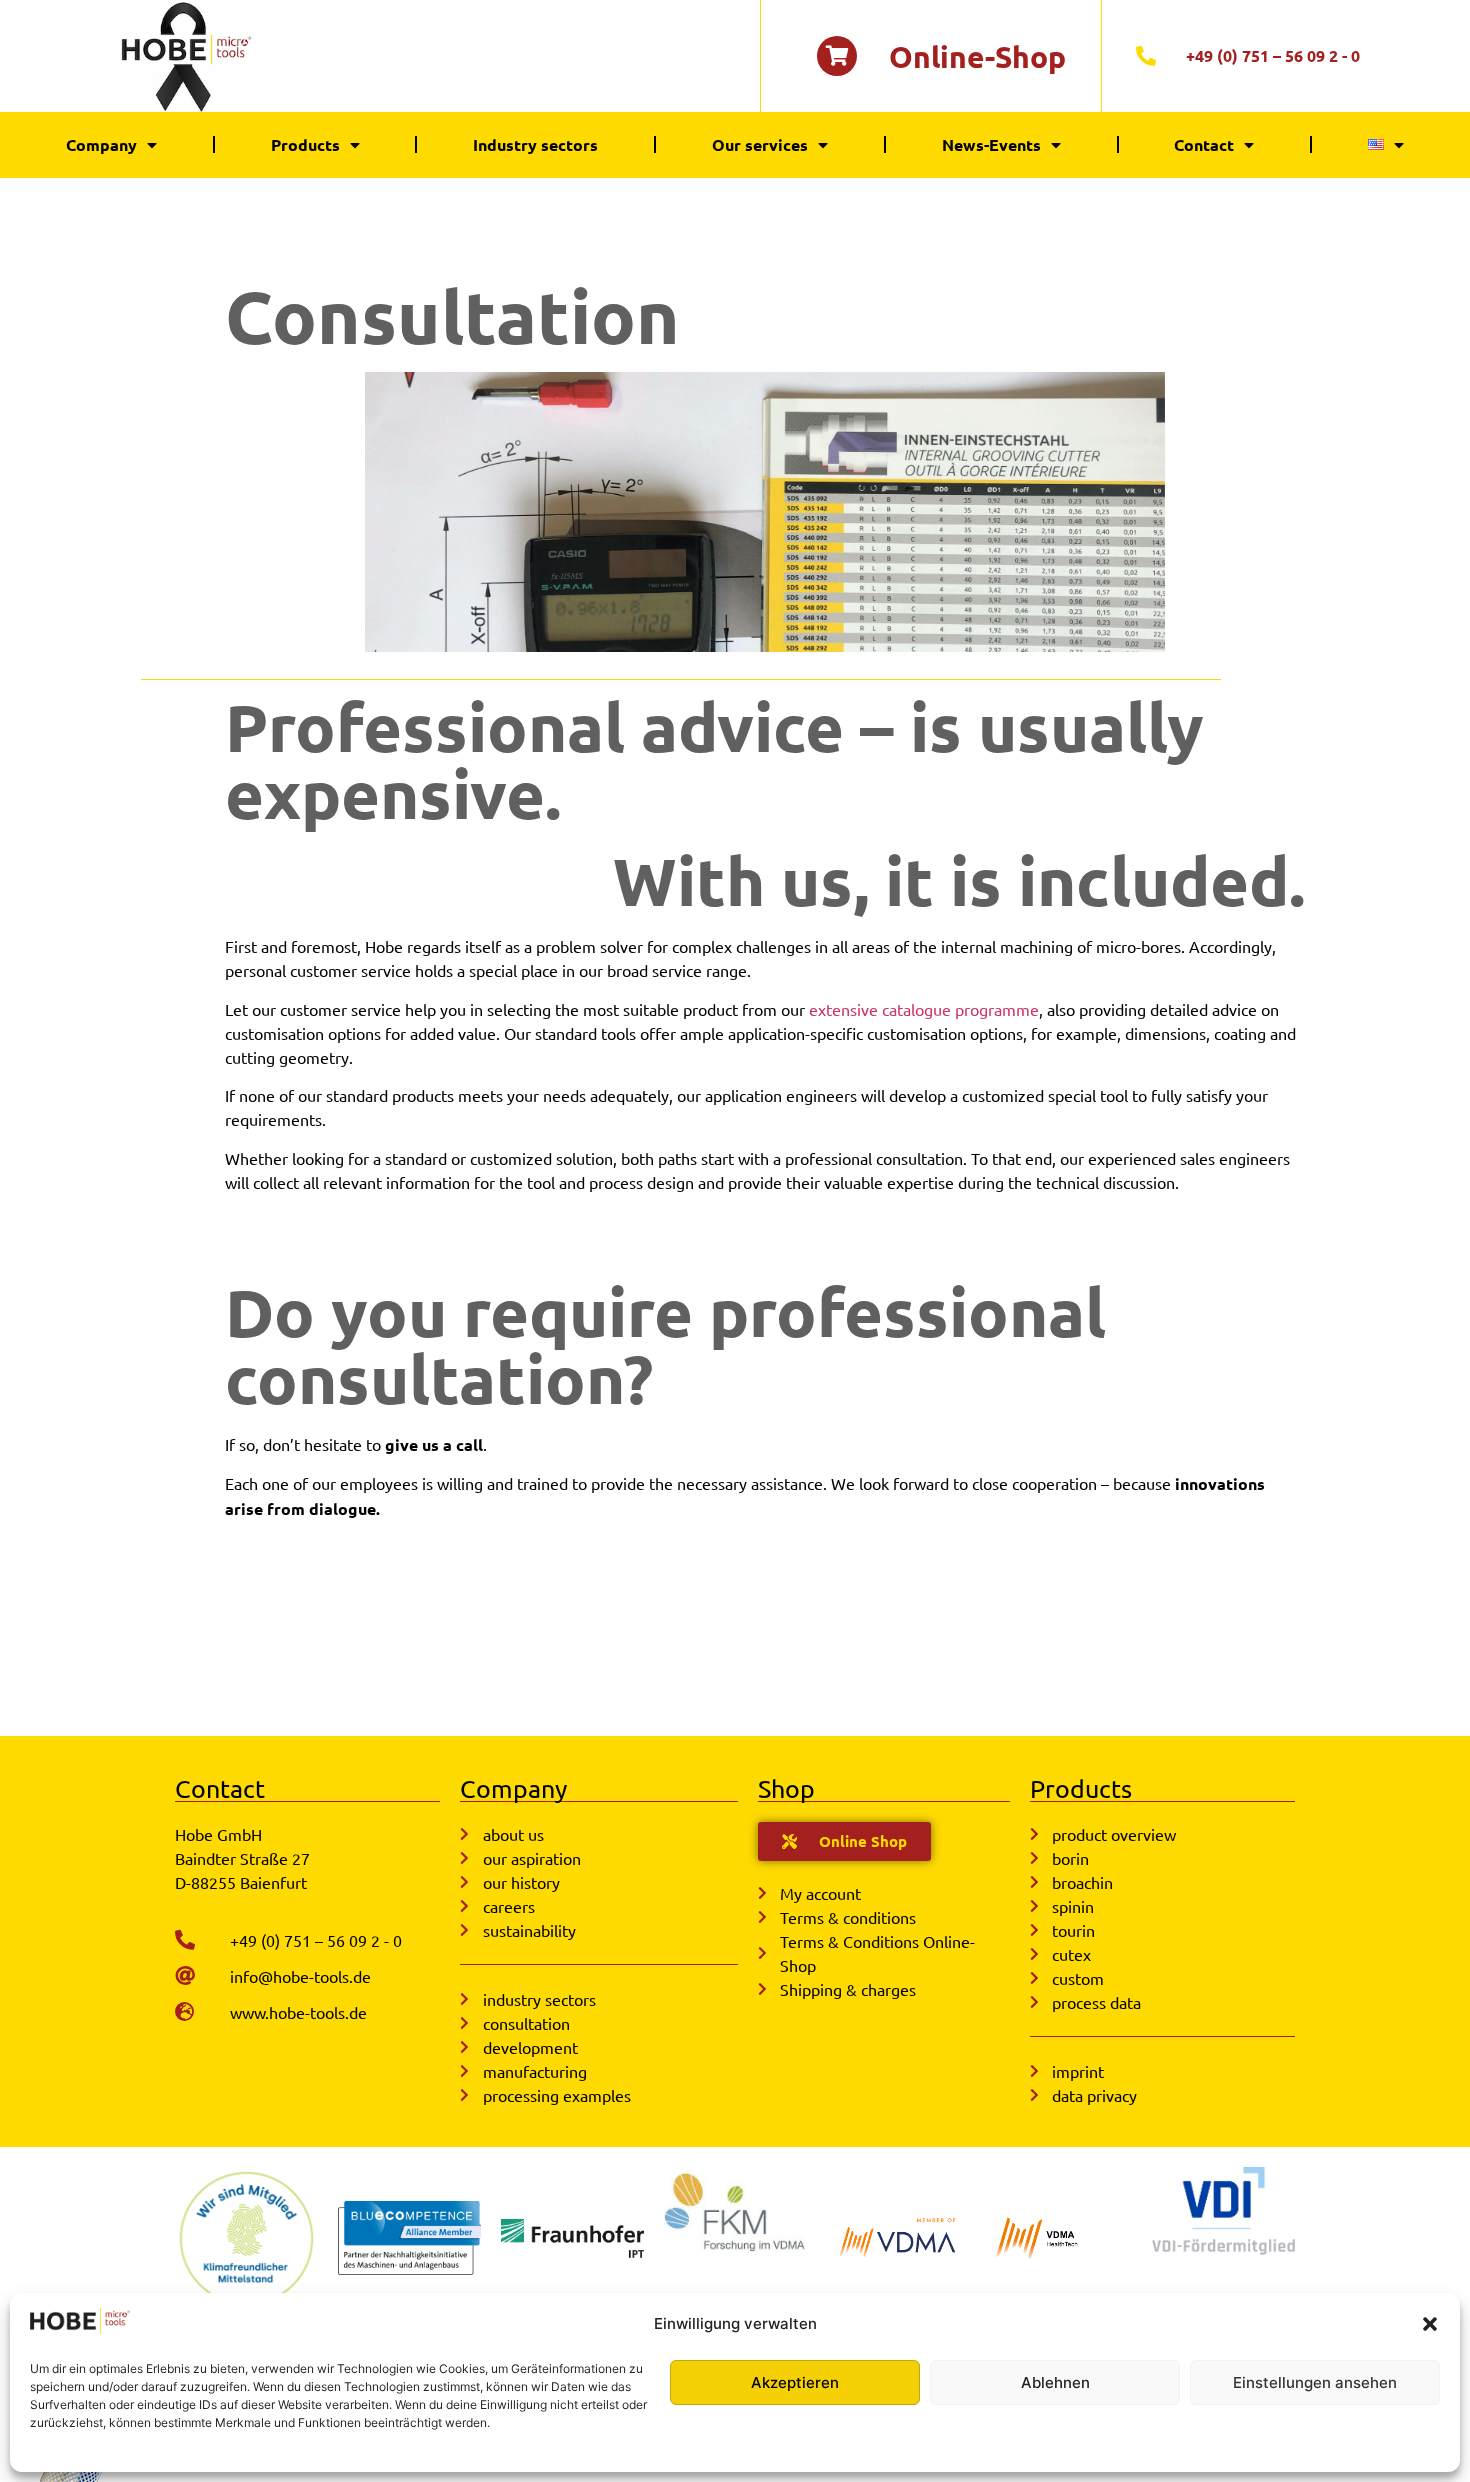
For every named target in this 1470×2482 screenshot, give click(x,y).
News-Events (991, 144)
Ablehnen (1055, 2382)
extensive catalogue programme (924, 1009)
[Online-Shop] (837, 56)
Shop (786, 1788)
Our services (760, 144)
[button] (1430, 2324)
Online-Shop (977, 56)
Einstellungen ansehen (1315, 2382)
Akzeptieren (795, 2382)
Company (101, 144)
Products (305, 144)
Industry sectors (535, 144)
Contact (1204, 144)
